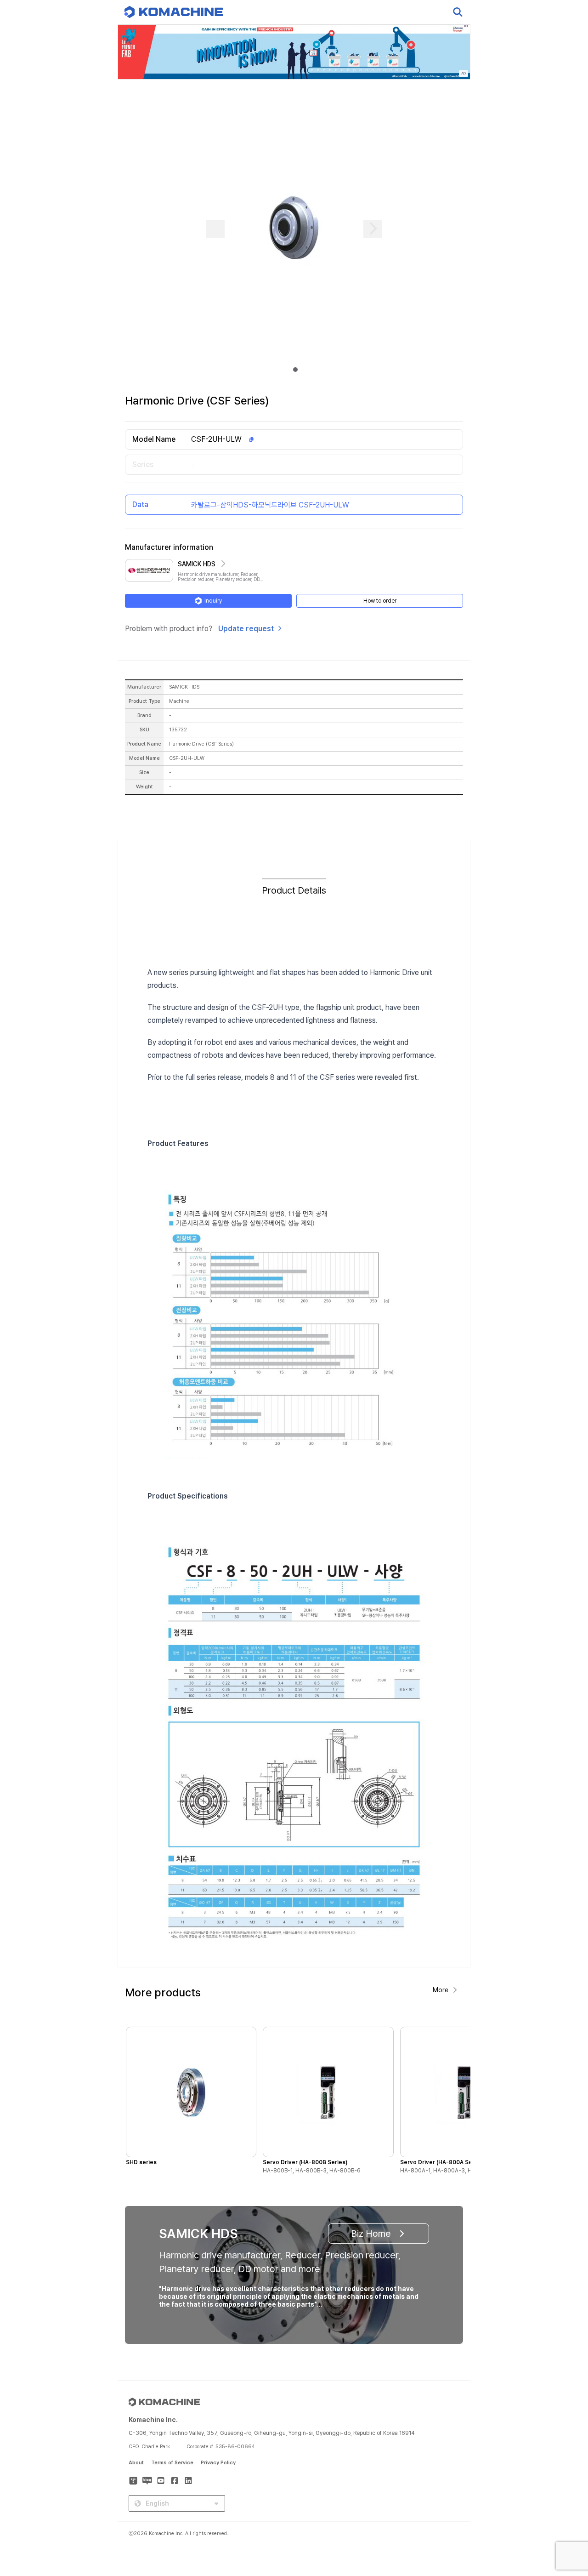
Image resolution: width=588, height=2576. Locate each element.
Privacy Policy (218, 2463)
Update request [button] (246, 629)
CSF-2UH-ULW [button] (216, 439)
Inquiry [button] (213, 601)
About (136, 2463)
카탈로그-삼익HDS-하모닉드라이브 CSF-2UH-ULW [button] (270, 505)
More (441, 1990)
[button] (564, 2497)
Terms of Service (172, 2463)
